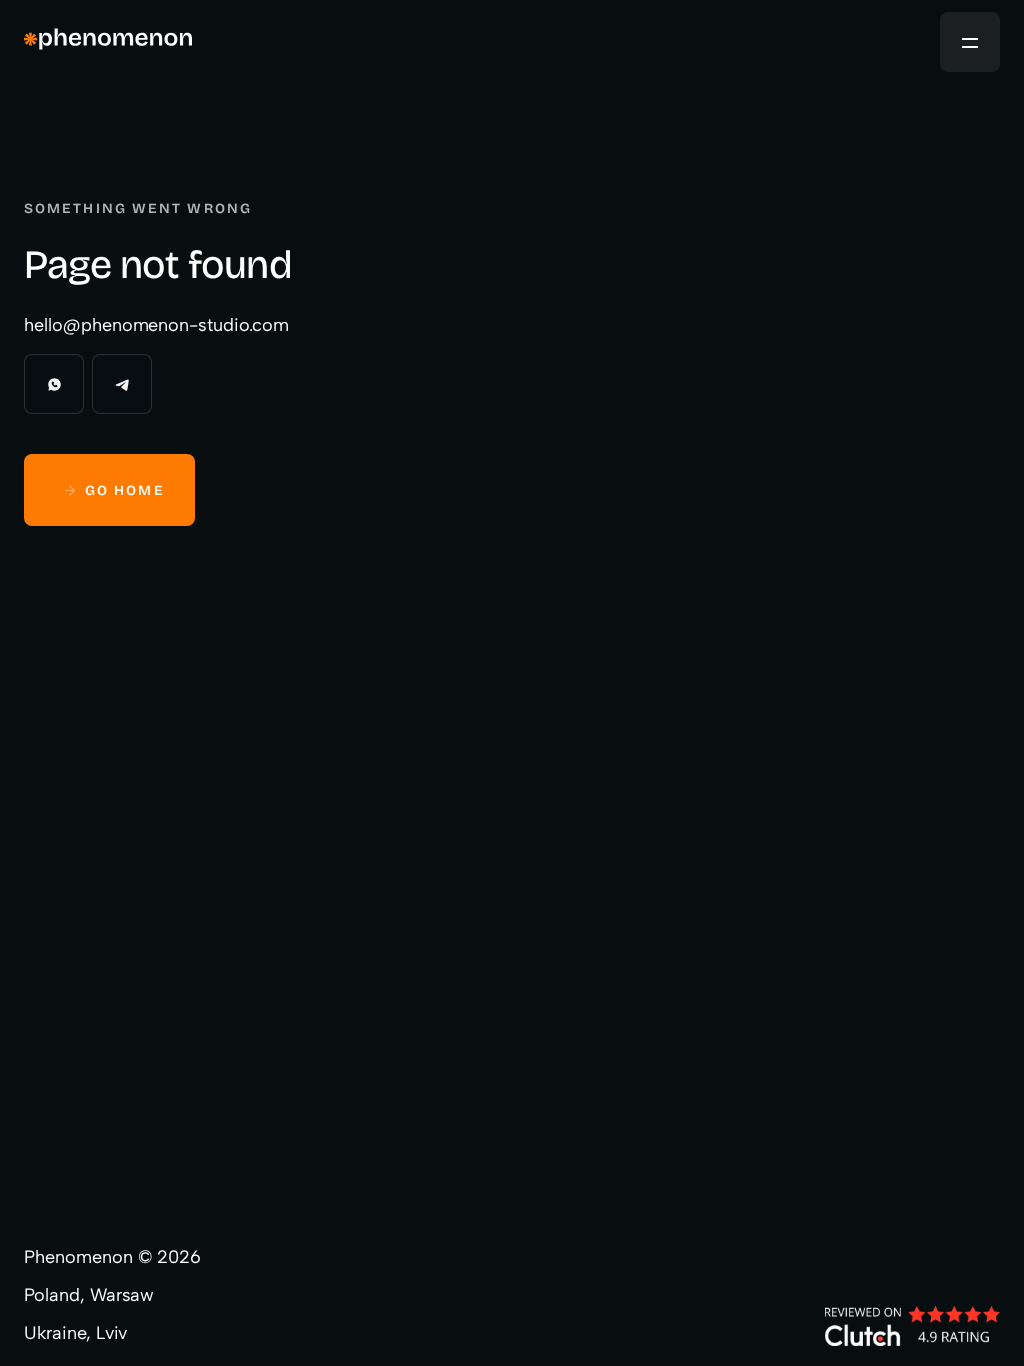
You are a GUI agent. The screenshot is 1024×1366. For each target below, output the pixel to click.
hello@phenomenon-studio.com (156, 325)
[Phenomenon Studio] (108, 42)
